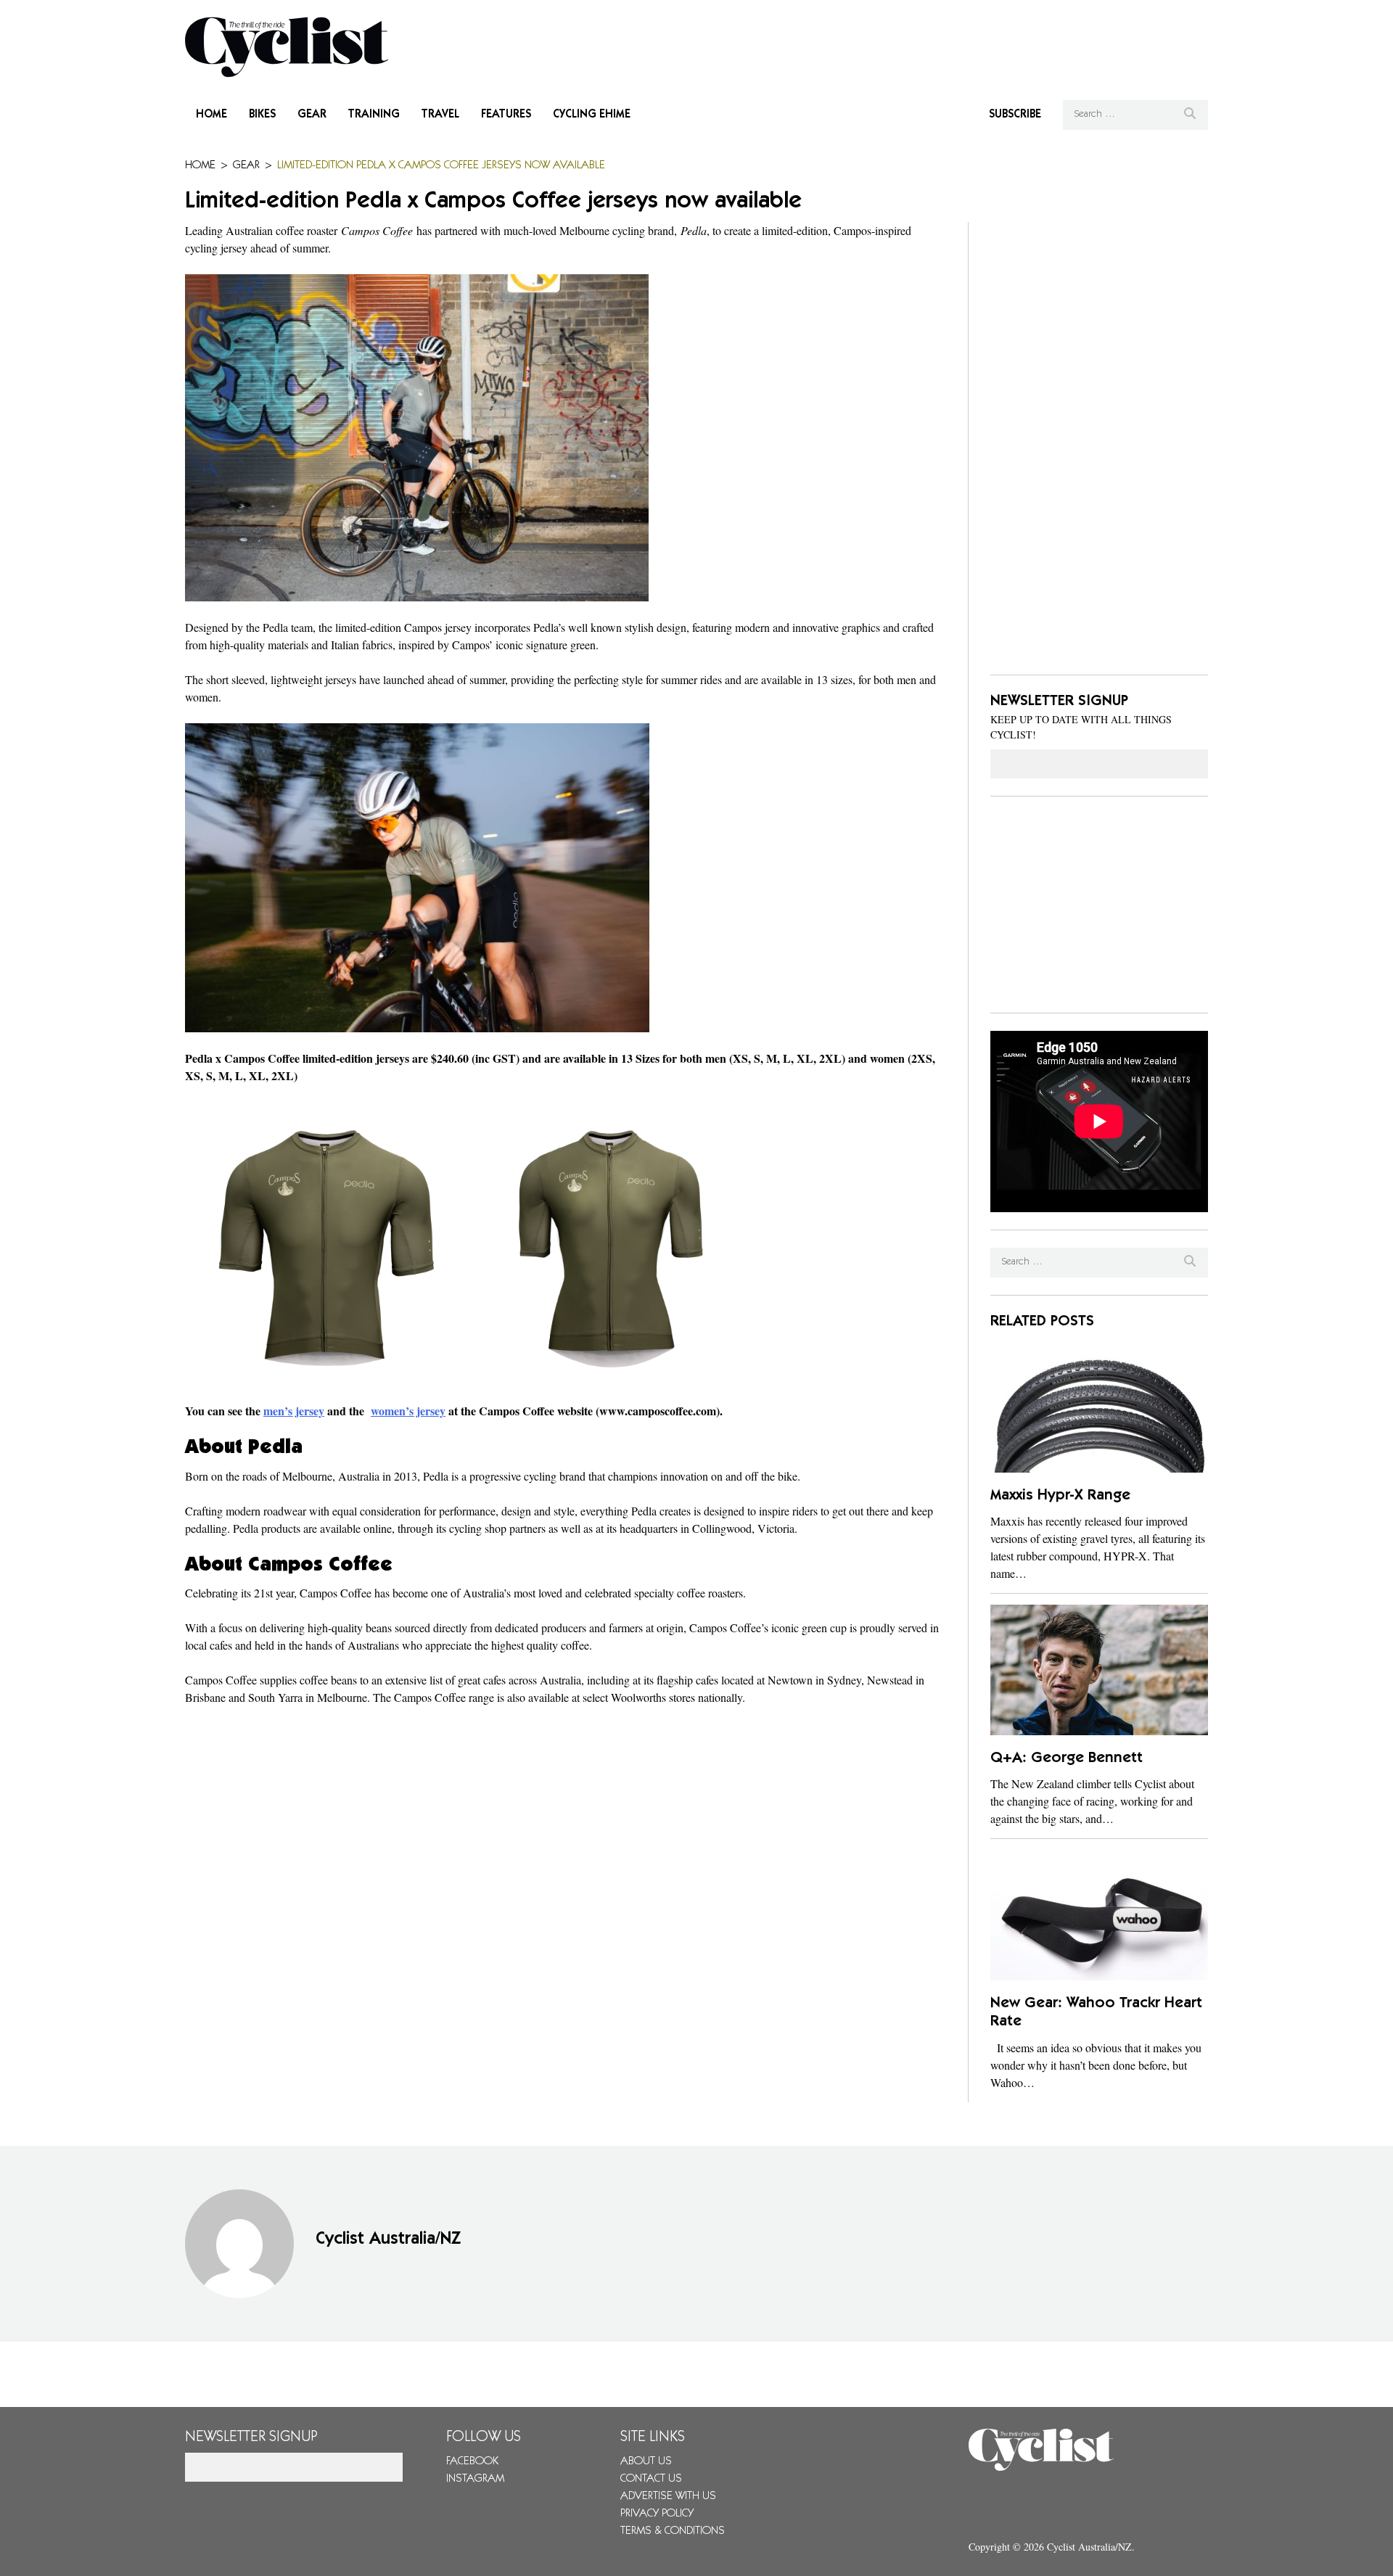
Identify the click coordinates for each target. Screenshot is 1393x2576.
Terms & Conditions (673, 2531)
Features (506, 115)
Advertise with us (668, 2496)
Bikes (262, 115)
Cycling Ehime (592, 115)
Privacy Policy (657, 2514)
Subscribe (1015, 115)
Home (211, 115)
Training (374, 115)
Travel (440, 115)
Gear (312, 115)
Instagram (475, 2479)
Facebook (472, 2461)
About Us (646, 2461)
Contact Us (651, 2479)
